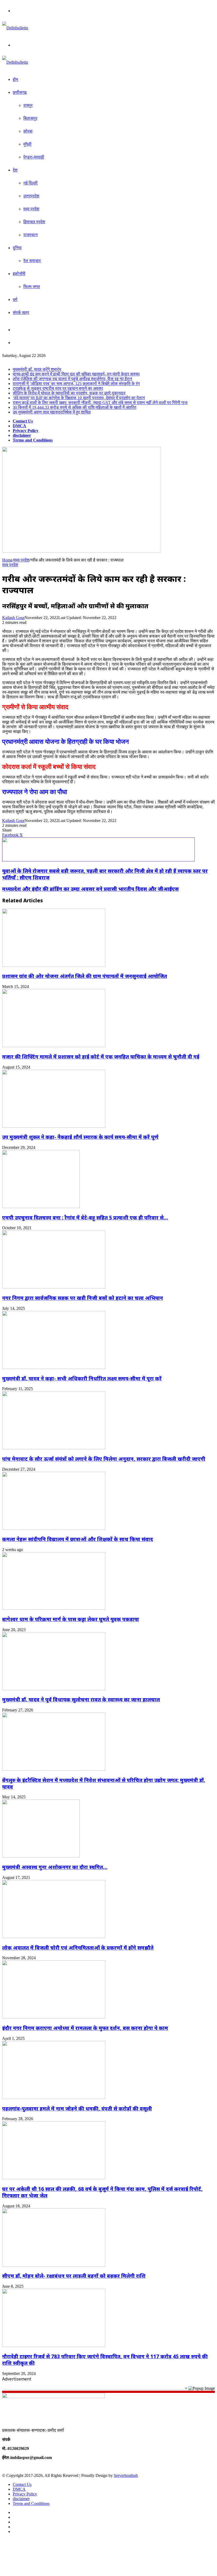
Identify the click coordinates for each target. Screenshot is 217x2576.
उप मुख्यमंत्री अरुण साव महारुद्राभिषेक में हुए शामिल (52, 412)
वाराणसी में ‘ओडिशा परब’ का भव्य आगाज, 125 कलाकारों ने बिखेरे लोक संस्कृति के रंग (76, 384)
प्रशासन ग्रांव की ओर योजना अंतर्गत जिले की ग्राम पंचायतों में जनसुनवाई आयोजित (85, 976)
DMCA (19, 426)
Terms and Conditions (33, 440)
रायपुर (28, 105)
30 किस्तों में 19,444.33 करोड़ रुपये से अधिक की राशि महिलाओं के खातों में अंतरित (74, 407)
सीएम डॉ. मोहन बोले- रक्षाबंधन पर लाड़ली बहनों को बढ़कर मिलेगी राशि (74, 2276)
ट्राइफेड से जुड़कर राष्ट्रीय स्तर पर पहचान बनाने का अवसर (58, 388)
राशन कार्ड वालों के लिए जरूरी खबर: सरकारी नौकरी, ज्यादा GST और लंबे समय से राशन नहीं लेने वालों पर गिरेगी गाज (100, 403)
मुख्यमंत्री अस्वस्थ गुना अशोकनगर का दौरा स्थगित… (55, 1867)
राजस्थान (30, 235)
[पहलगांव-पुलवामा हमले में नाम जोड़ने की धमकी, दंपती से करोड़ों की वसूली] (54, 2098)
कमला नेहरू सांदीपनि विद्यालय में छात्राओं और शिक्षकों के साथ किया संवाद (78, 1539)
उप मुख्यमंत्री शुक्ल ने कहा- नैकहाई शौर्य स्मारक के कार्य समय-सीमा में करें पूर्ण (80, 1137)
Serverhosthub (126, 2475)
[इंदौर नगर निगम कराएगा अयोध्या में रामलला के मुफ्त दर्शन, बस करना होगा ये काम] (54, 2017)
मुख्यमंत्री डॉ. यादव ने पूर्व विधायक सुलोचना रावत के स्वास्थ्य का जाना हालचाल (81, 1699)
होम (15, 79)
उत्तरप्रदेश (31, 196)
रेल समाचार (32, 261)
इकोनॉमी (19, 274)
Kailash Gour (13, 618)
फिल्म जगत (32, 287)
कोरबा (28, 131)
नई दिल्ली (30, 183)
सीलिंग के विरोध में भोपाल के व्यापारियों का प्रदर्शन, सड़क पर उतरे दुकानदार (69, 393)
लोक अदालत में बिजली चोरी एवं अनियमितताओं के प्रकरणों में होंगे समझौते (78, 1948)
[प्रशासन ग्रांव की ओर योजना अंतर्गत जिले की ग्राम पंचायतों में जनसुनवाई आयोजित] (54, 965)
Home (7, 560)
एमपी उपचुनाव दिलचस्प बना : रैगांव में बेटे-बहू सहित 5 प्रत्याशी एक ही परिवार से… (85, 1217)
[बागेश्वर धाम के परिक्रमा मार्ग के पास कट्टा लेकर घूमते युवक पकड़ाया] (54, 1608)
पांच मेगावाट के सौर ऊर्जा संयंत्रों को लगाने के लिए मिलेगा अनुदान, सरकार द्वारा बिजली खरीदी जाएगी (104, 1459)
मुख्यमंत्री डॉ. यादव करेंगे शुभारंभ (37, 369)
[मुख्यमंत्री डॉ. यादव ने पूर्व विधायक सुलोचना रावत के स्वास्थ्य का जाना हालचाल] (54, 1689)
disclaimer (22, 435)
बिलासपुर (30, 118)
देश (15, 170)
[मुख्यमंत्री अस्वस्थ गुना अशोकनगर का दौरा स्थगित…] (41, 1856)
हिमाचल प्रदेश (34, 222)
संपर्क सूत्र (21, 312)
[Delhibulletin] (15, 28)
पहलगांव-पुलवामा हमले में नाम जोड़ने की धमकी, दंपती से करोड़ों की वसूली (77, 2108)
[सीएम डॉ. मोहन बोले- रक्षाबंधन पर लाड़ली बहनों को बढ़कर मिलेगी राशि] (54, 2265)
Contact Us (23, 421)
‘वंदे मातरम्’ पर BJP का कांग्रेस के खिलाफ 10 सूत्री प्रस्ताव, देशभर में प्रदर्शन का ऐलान (79, 398)
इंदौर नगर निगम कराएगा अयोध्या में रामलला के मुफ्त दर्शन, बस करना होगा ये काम (85, 2028)
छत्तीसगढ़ (20, 92)
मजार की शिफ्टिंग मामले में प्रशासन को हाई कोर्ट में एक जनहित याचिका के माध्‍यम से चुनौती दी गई (101, 1057)
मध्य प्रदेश (31, 209)
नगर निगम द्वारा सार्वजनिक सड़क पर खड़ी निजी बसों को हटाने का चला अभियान (83, 1298)
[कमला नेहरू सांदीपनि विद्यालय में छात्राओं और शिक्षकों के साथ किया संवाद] (54, 1528)
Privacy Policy (26, 431)
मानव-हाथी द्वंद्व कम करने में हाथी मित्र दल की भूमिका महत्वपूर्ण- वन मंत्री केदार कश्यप (76, 374)
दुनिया (17, 248)
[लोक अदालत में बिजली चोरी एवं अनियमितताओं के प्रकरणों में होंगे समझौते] (54, 1937)
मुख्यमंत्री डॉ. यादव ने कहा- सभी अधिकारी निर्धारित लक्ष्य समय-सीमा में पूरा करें (82, 1378)
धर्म (15, 300)
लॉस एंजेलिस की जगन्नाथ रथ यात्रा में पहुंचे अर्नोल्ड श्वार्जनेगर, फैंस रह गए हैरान (72, 379)
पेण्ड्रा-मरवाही (34, 157)
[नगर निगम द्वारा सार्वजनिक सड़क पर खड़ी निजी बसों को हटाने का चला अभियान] (54, 1287)
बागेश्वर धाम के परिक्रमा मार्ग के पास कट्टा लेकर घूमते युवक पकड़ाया (71, 1619)
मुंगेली (27, 144)
